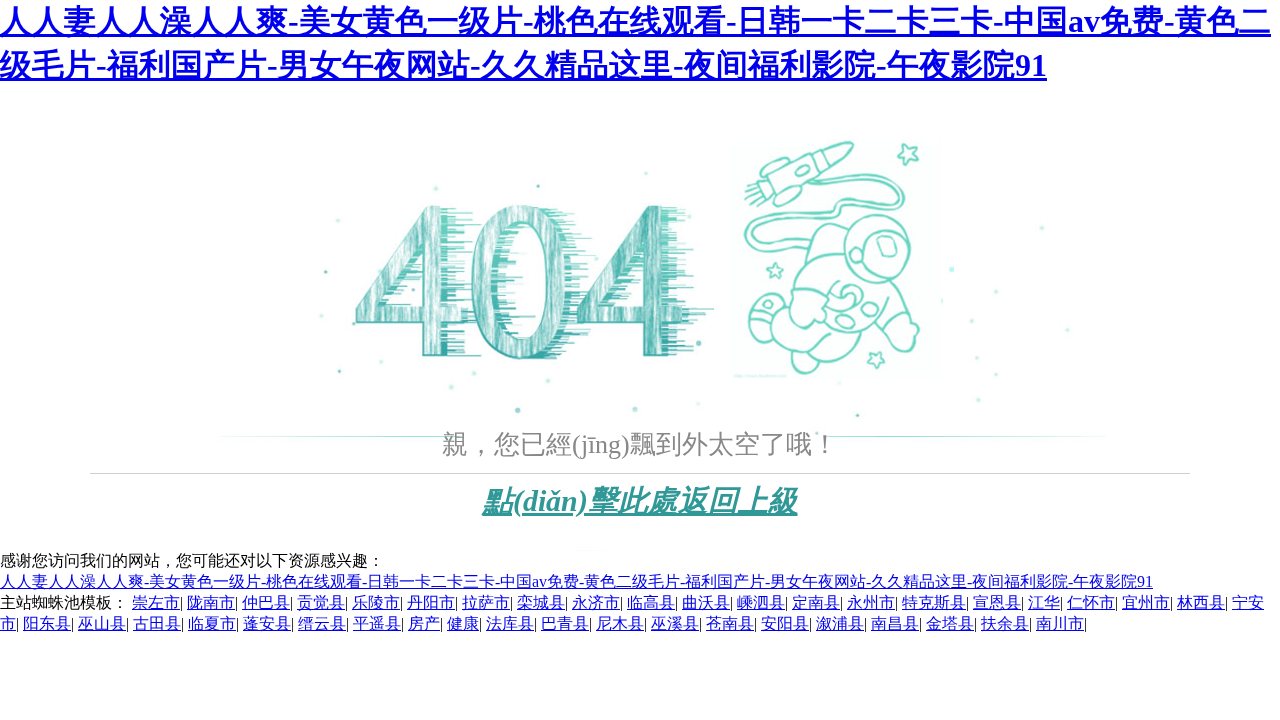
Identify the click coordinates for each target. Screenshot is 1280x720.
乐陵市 (376, 602)
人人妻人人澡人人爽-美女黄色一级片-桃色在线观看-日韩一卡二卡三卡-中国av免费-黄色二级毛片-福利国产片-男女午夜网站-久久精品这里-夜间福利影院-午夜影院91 (576, 581)
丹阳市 (431, 602)
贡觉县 (321, 602)
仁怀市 (1091, 602)
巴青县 (565, 623)
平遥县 (377, 623)
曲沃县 (706, 602)
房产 (424, 623)
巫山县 (102, 623)
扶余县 (1005, 623)
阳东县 (47, 623)
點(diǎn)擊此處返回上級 (640, 500)
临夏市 (212, 623)
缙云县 (322, 623)
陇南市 (211, 602)
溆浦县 (840, 623)
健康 (463, 623)
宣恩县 (997, 602)
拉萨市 (486, 602)
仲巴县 (266, 602)
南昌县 (895, 623)
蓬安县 (267, 623)
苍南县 (730, 623)
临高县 (651, 602)
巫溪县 (675, 623)
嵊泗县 (761, 602)
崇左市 (156, 602)
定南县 (816, 602)
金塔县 (950, 623)
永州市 (871, 602)
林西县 (1201, 602)
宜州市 (1146, 602)
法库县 (510, 623)
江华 (1044, 602)
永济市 (596, 602)
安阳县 (785, 623)
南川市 (1060, 623)
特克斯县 (934, 602)
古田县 (157, 623)
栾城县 (541, 602)
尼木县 (620, 623)
